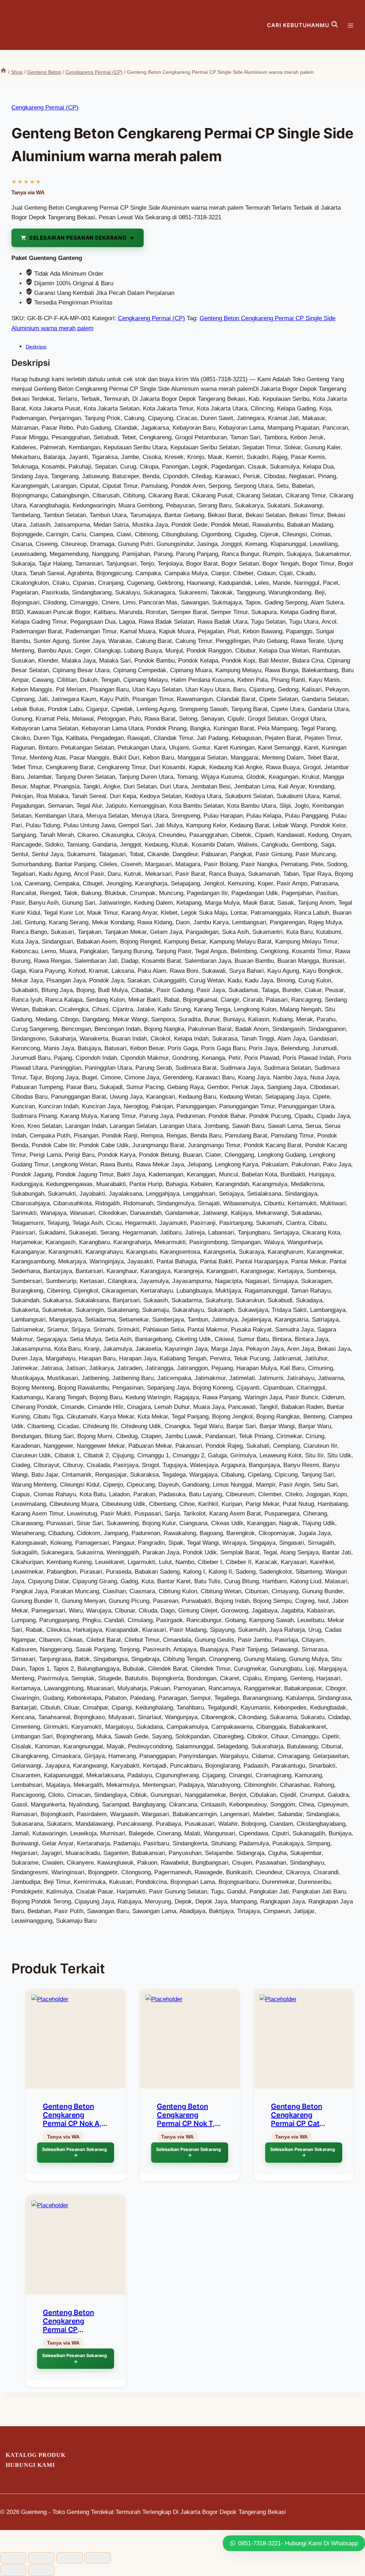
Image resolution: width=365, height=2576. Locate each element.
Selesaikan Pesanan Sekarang (78, 238)
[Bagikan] (70, 2558)
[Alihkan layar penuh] (41, 2558)
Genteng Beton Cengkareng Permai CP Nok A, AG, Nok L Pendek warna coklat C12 (73, 2123)
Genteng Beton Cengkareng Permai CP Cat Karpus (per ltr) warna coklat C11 (300, 2123)
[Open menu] (354, 25)
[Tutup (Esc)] (98, 2558)
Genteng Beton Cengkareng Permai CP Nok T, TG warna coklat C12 (186, 2123)
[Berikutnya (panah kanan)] (41, 2570)
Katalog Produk (36, 2455)
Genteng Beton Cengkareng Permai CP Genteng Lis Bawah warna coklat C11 (75, 2330)
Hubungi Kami (30, 2465)
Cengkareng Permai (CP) (45, 108)
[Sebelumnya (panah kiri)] (13, 2570)
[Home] (3, 72)
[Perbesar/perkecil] (13, 2558)
